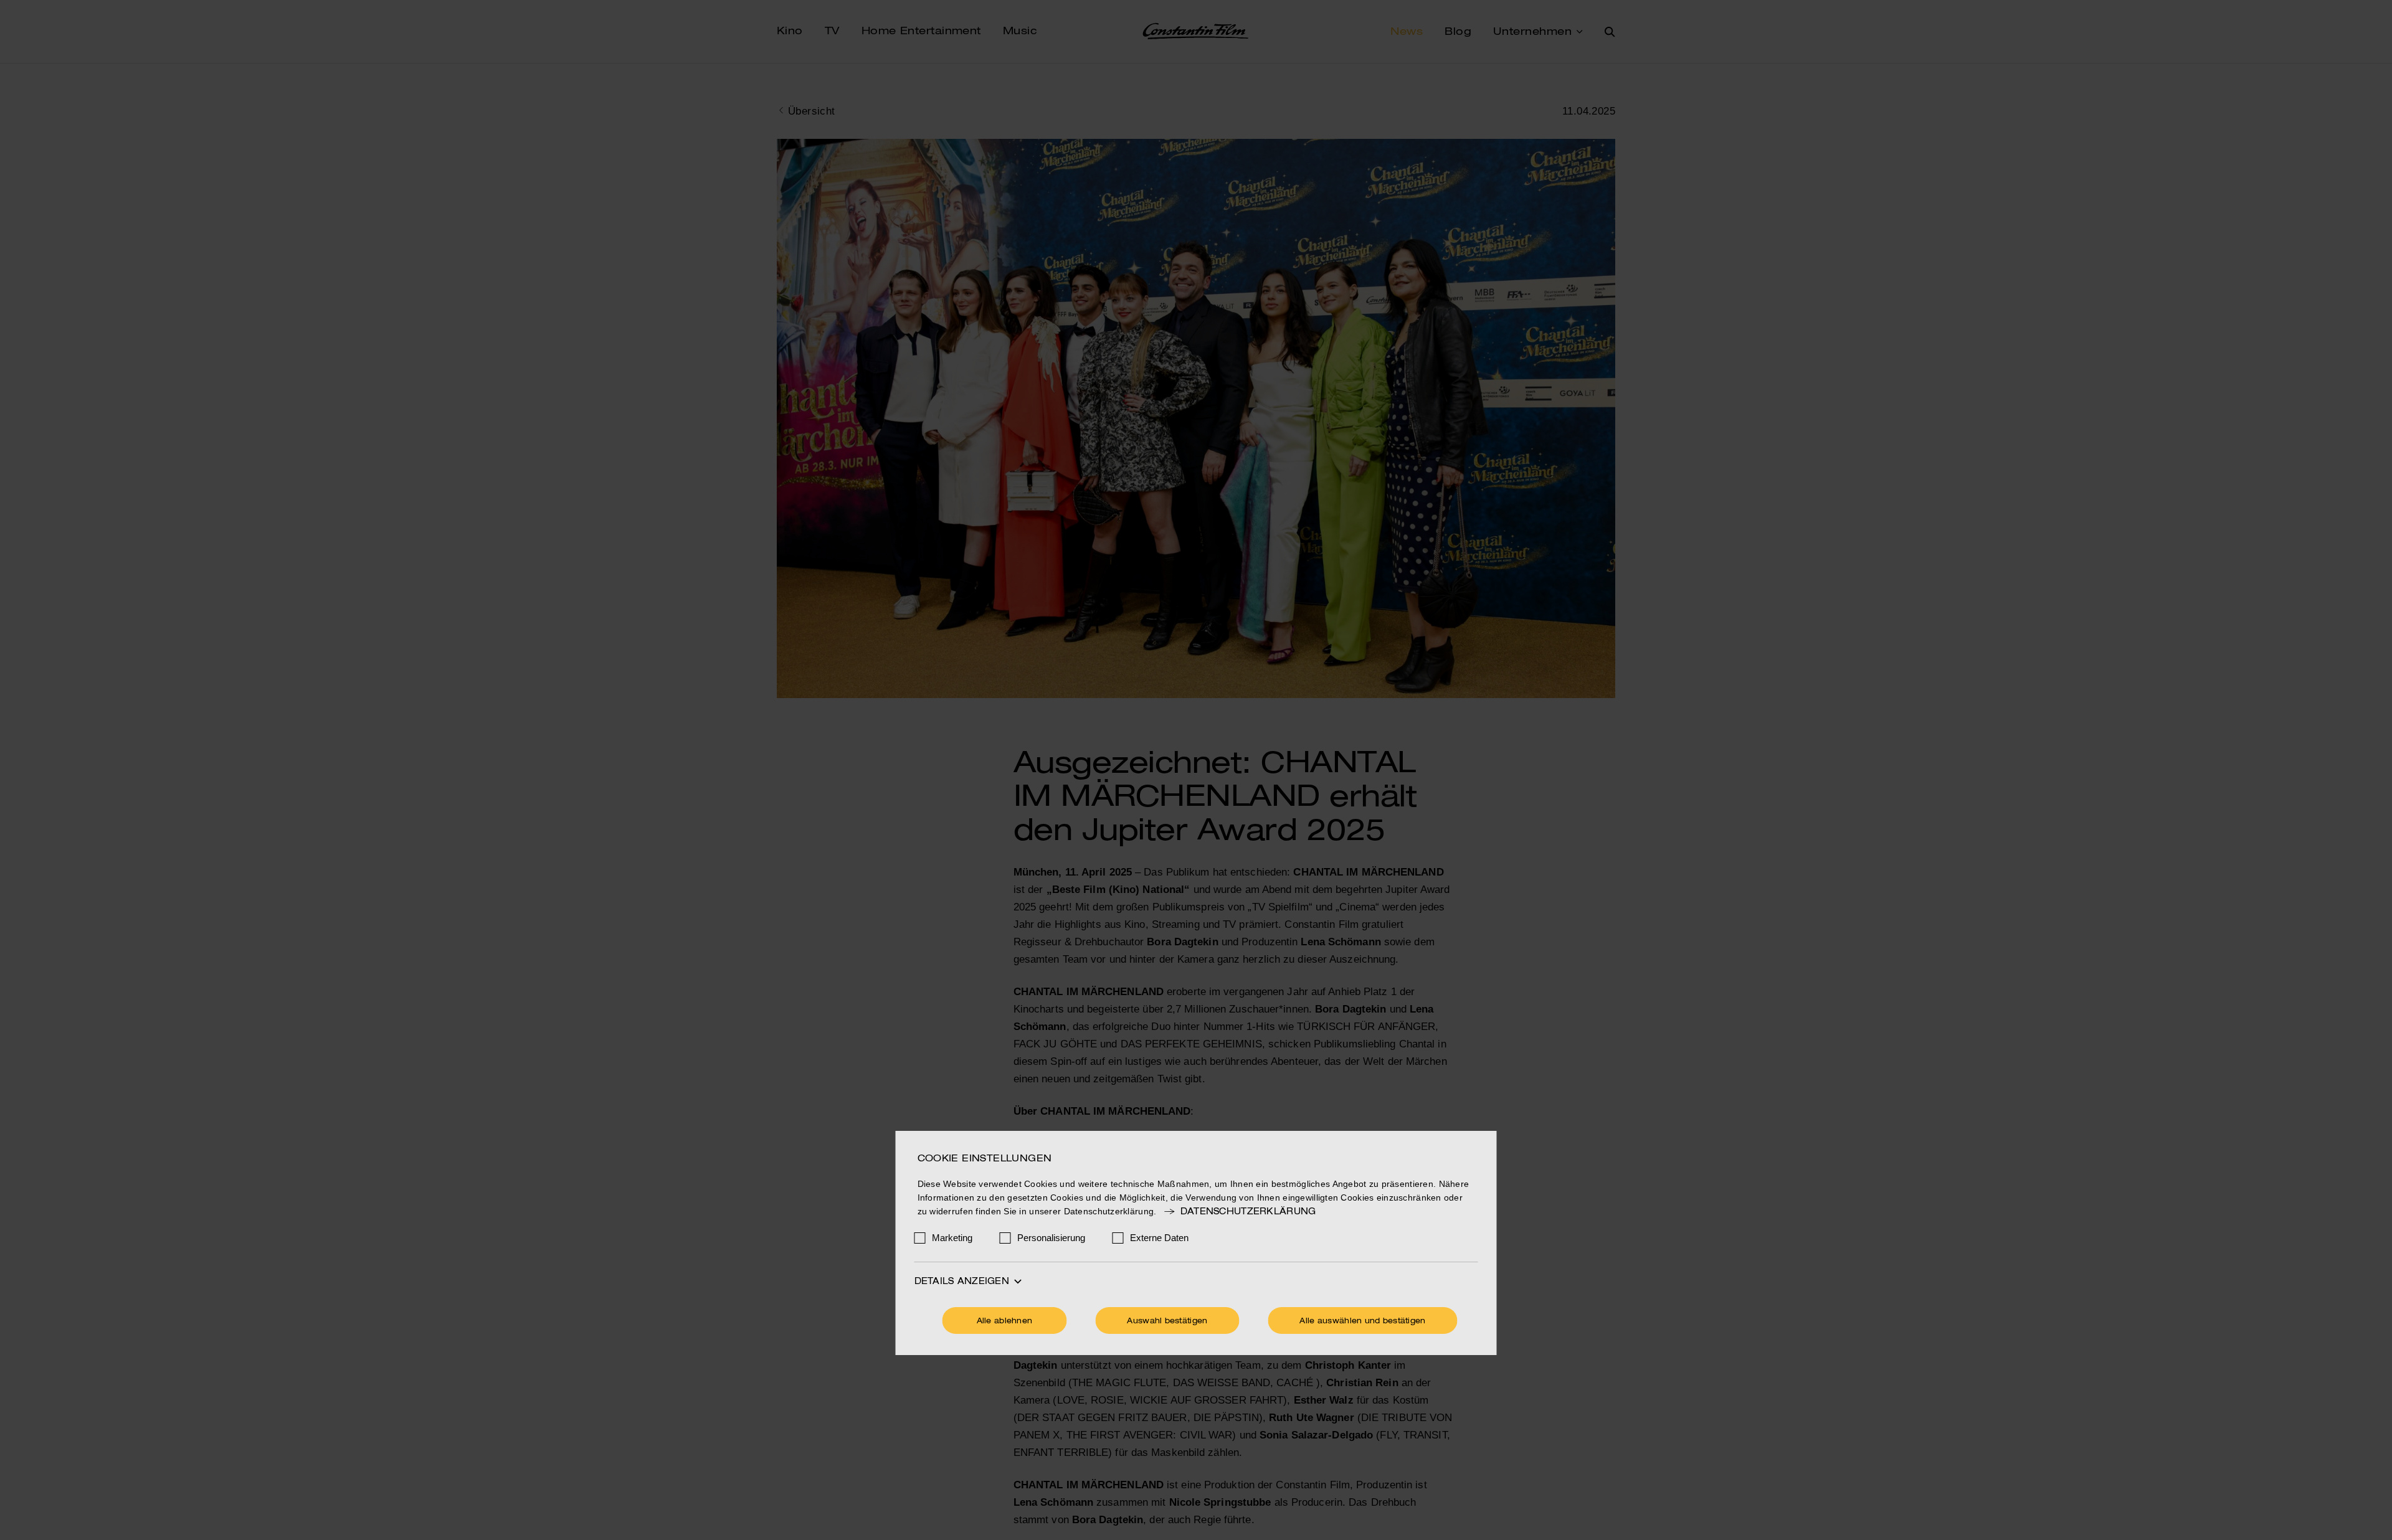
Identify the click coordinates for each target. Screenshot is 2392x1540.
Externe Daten (1159, 1238)
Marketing (952, 1238)
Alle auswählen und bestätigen (1362, 1321)
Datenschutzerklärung (1248, 1212)
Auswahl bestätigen (1167, 1321)
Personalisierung (1051, 1238)
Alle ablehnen (1005, 1321)
